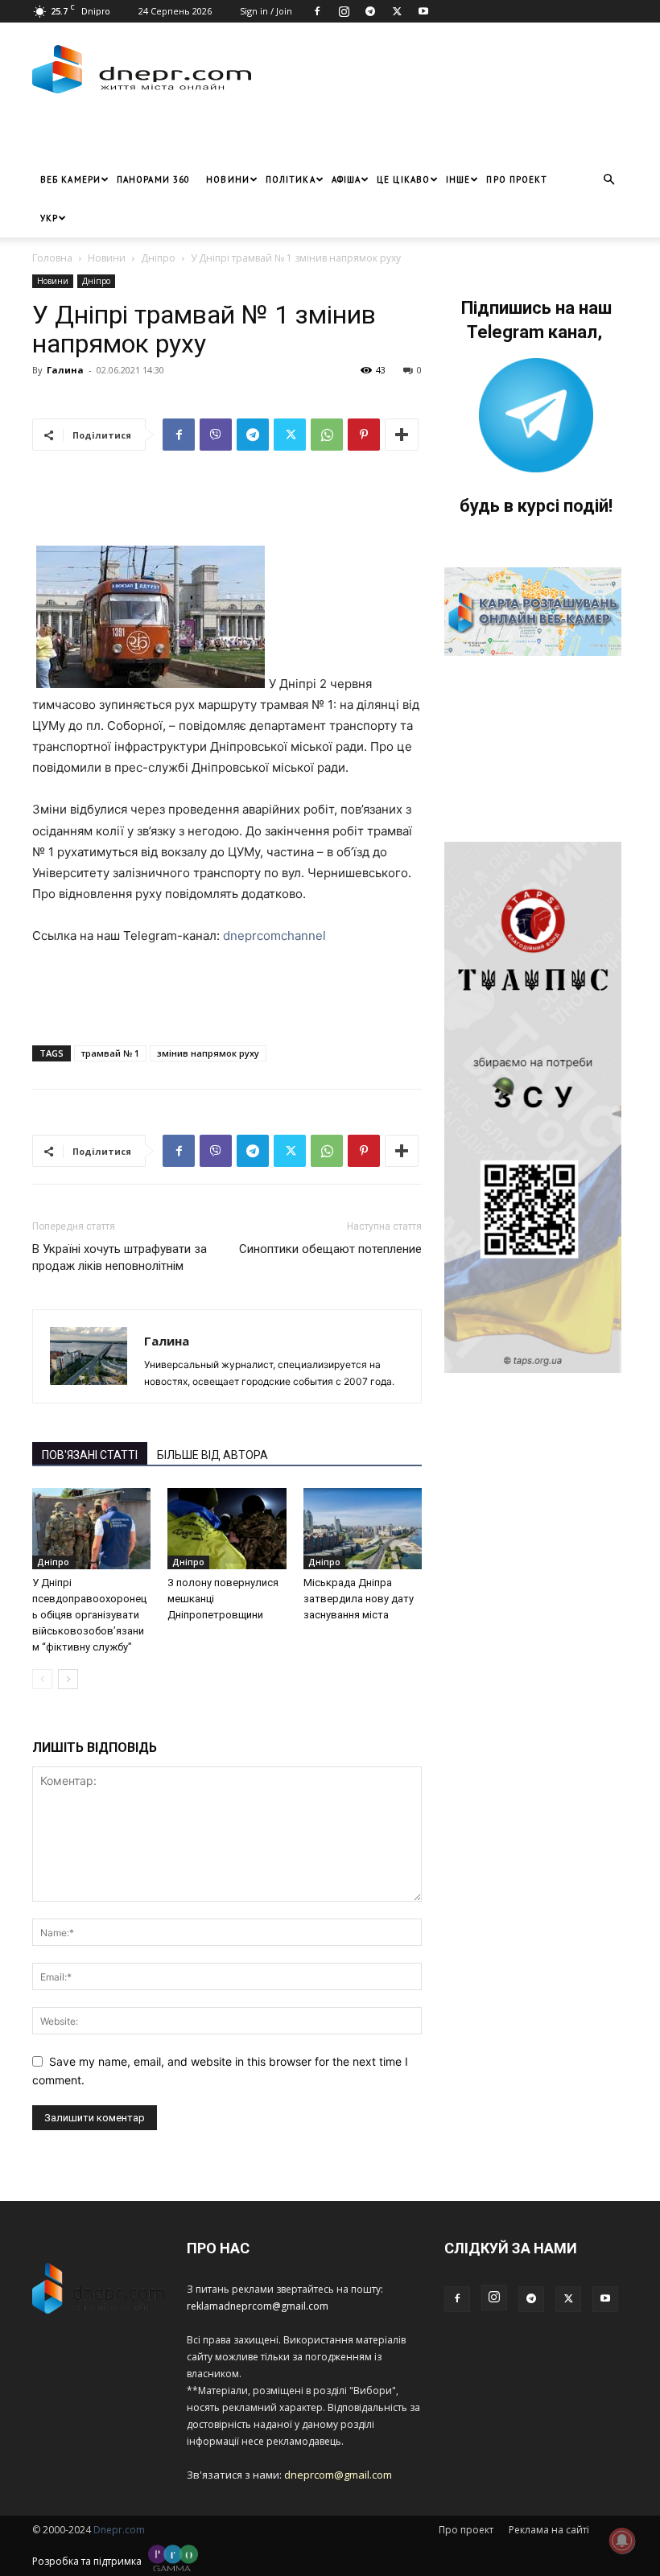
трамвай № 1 (110, 1053)
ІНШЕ (458, 179)
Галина (65, 370)
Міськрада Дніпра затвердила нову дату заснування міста (359, 1599)
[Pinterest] (364, 435)
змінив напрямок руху (208, 1053)
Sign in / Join (266, 11)
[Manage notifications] (622, 2541)
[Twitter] (397, 11)
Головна (52, 258)
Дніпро (158, 258)
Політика (291, 179)
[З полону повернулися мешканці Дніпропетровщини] (227, 1529)
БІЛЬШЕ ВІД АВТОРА (212, 1455)
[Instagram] (344, 11)
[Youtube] (423, 11)
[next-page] (68, 1679)
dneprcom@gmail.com (338, 2475)
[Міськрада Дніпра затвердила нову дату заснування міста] (363, 1529)
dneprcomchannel (274, 936)
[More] (402, 435)
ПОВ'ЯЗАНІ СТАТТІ (90, 1455)
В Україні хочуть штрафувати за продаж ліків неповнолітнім (120, 1257)
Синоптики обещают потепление (330, 1249)
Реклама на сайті (549, 2530)
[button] (608, 180)
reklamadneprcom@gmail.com (258, 2306)
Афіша (346, 179)
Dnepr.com (119, 2530)
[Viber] (216, 435)
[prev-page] (42, 1679)
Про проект (517, 179)
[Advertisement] (221, 136)
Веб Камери (70, 179)
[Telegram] (370, 11)
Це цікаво (403, 179)
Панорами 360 (153, 179)
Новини (228, 179)
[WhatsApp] (327, 435)
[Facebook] (317, 11)
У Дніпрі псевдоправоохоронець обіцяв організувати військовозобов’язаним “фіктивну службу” (89, 1615)
